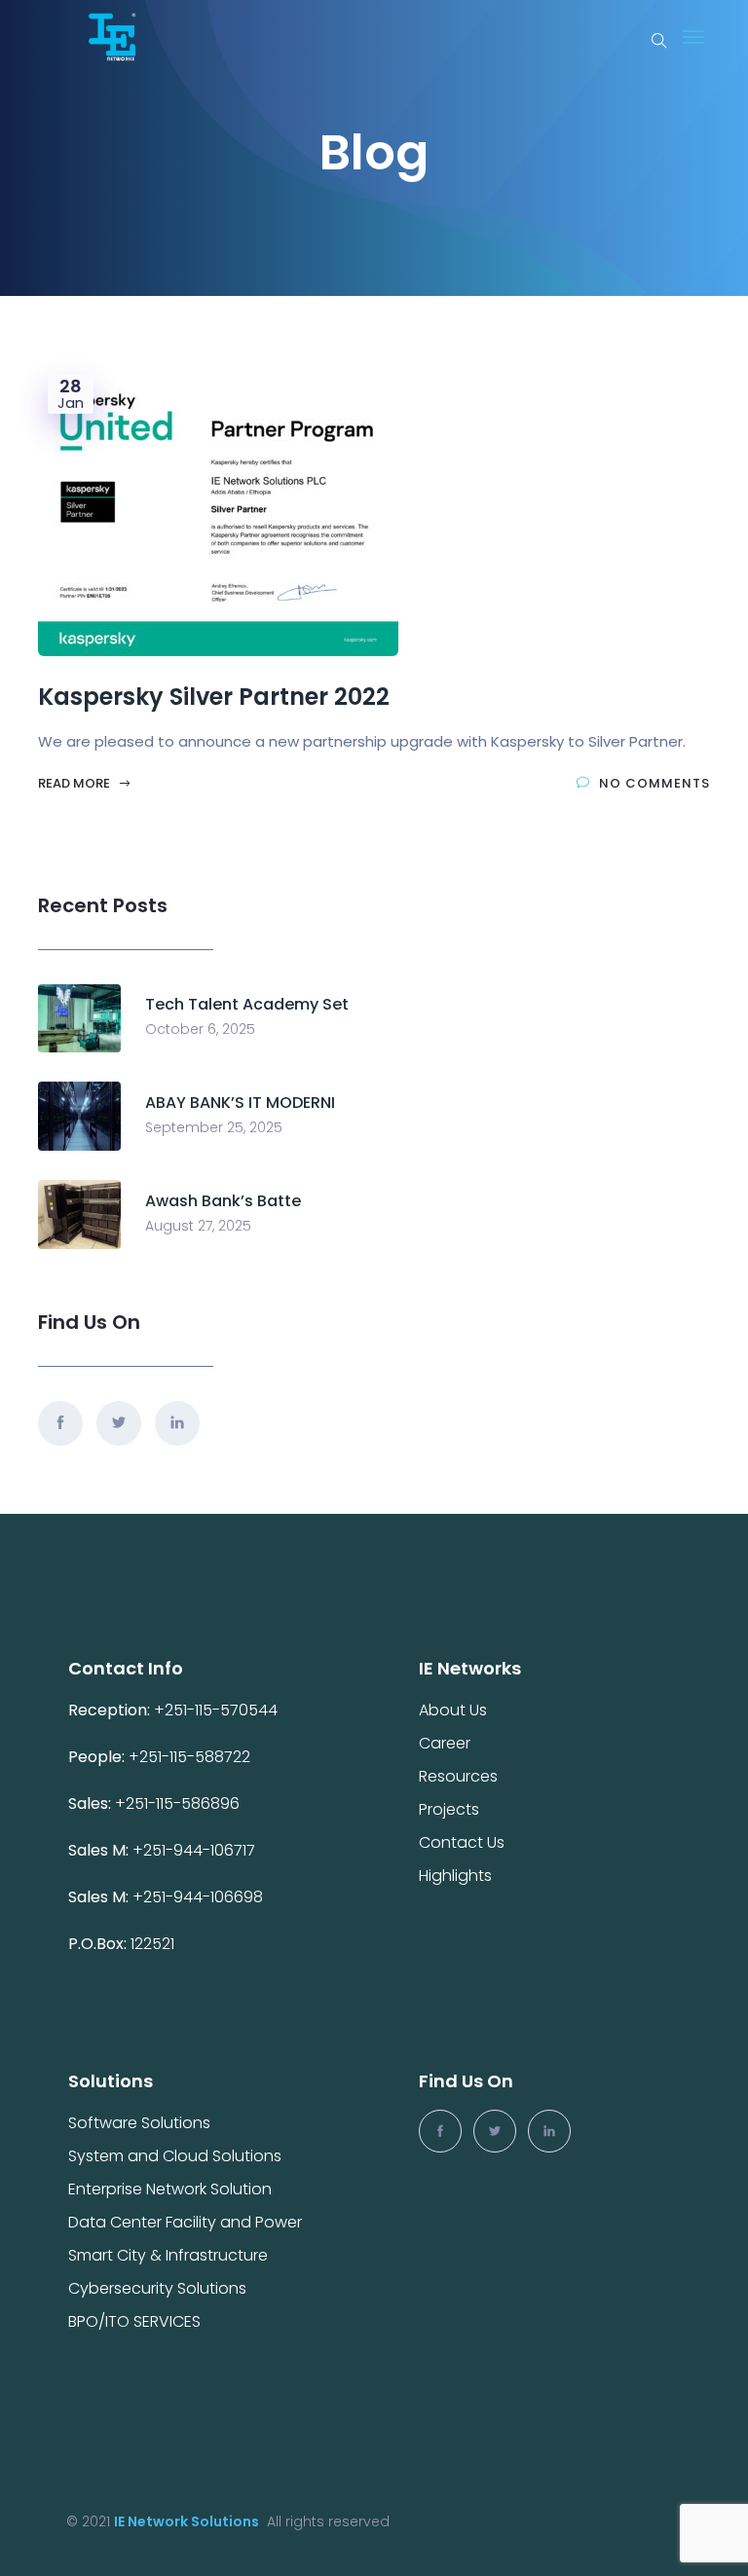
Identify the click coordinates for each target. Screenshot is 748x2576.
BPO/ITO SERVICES (134, 2322)
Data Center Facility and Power (185, 2223)
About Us (453, 1711)
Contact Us (462, 1843)
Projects (449, 1810)
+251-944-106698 (198, 1897)
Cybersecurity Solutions (157, 2289)
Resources (458, 1777)
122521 (152, 1944)
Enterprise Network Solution (170, 2190)
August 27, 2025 (198, 1226)
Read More (75, 783)
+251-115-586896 (177, 1803)
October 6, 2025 (200, 1029)
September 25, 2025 (214, 1127)
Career (445, 1744)
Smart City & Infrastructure (168, 2256)
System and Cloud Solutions (175, 2156)
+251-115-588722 (189, 1757)
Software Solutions (139, 2123)
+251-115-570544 (216, 1710)
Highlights (455, 1876)
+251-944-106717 (196, 1850)
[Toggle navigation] (693, 37)
